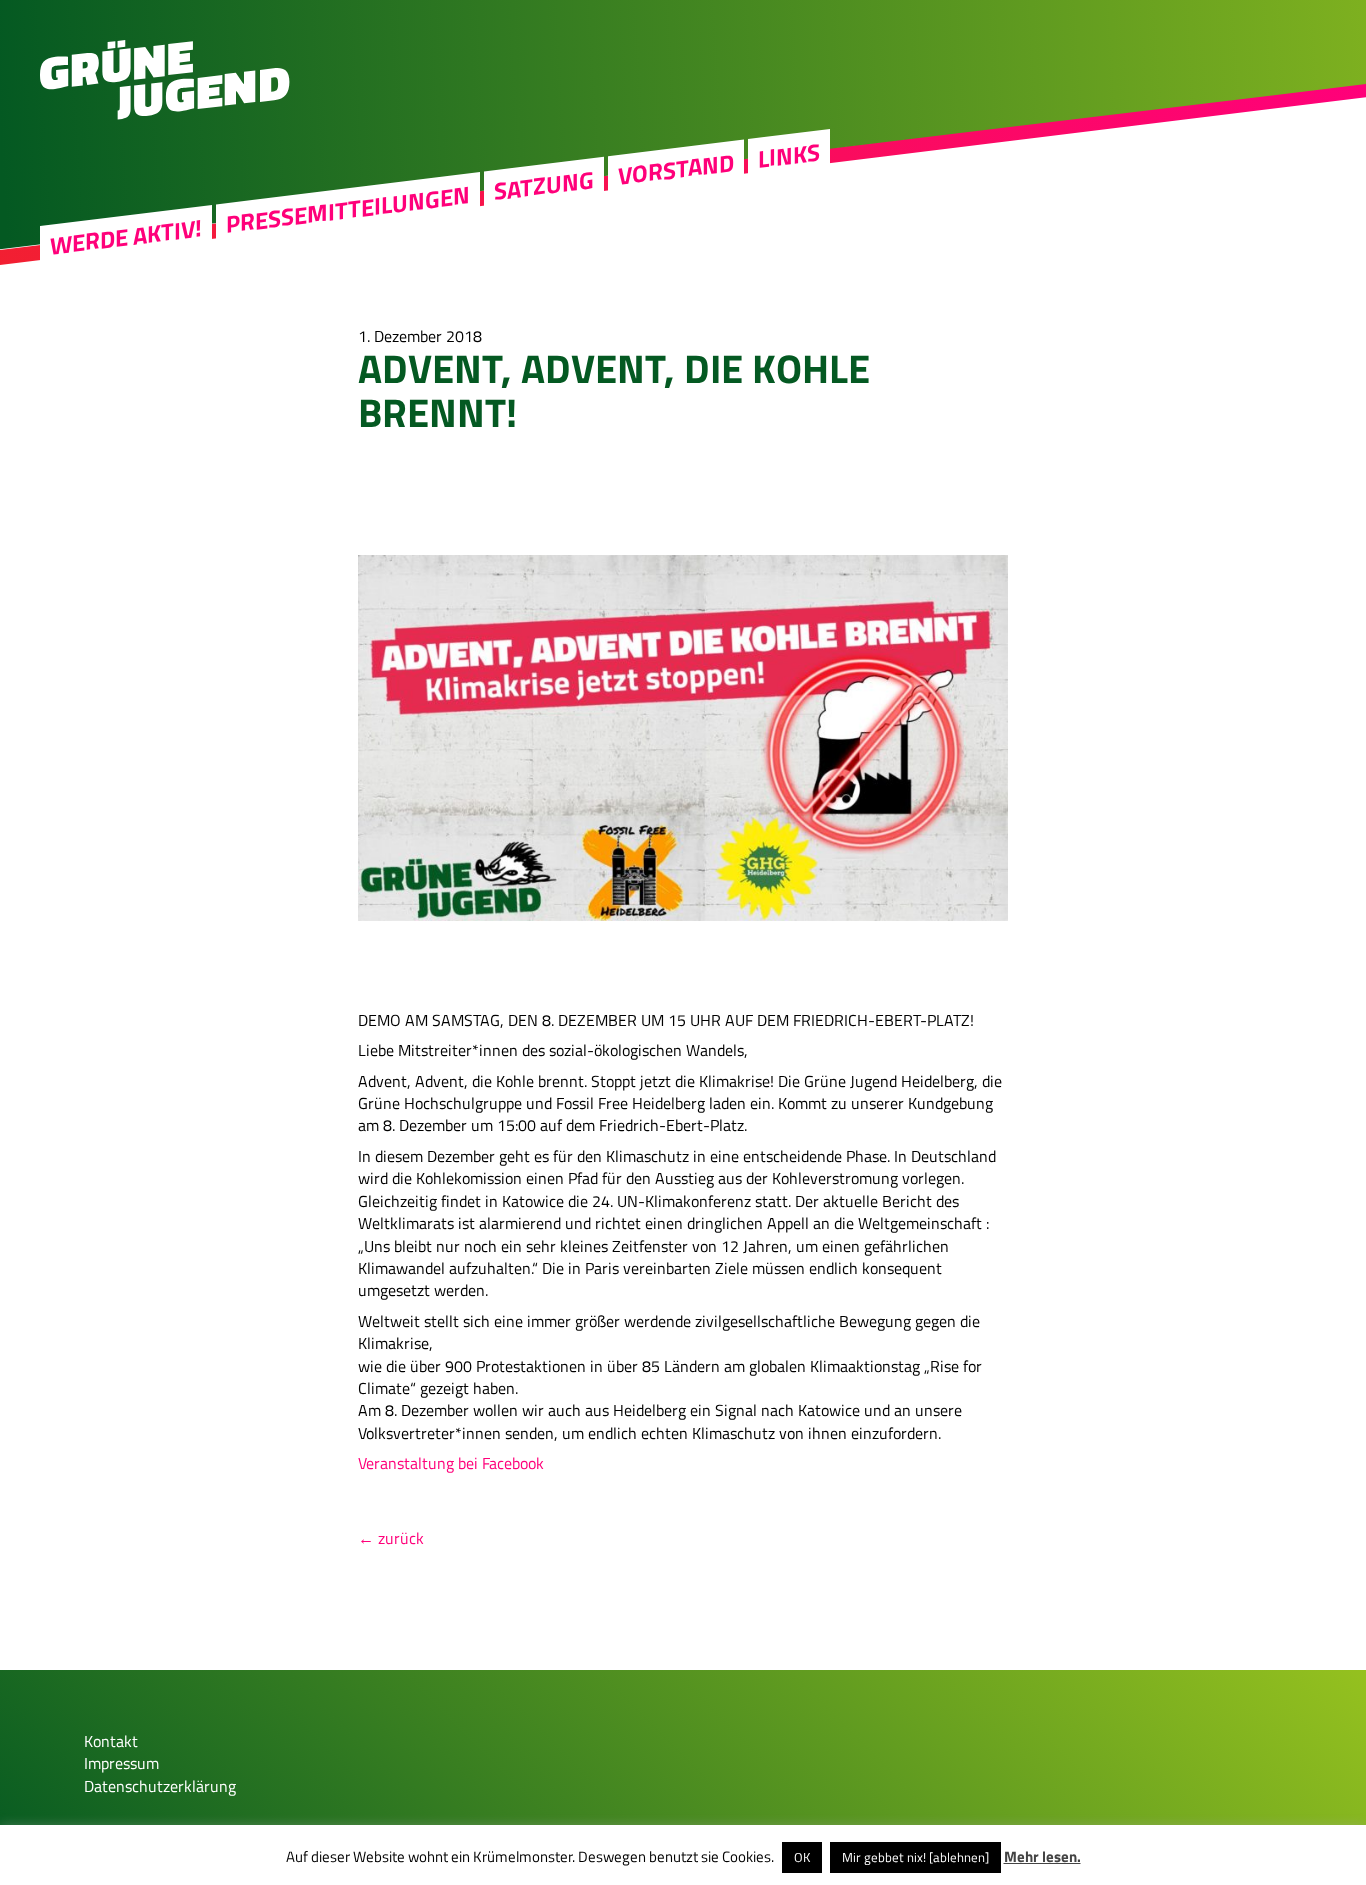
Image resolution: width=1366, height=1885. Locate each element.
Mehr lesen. (1042, 1856)
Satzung (544, 185)
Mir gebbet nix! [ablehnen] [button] (915, 1857)
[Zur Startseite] (165, 114)
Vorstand (676, 169)
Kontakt (111, 1741)
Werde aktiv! (126, 237)
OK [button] (802, 1857)
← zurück (391, 1538)
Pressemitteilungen (348, 210)
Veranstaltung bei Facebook (451, 1463)
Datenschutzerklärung (160, 1786)
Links (789, 156)
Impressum (121, 1763)
